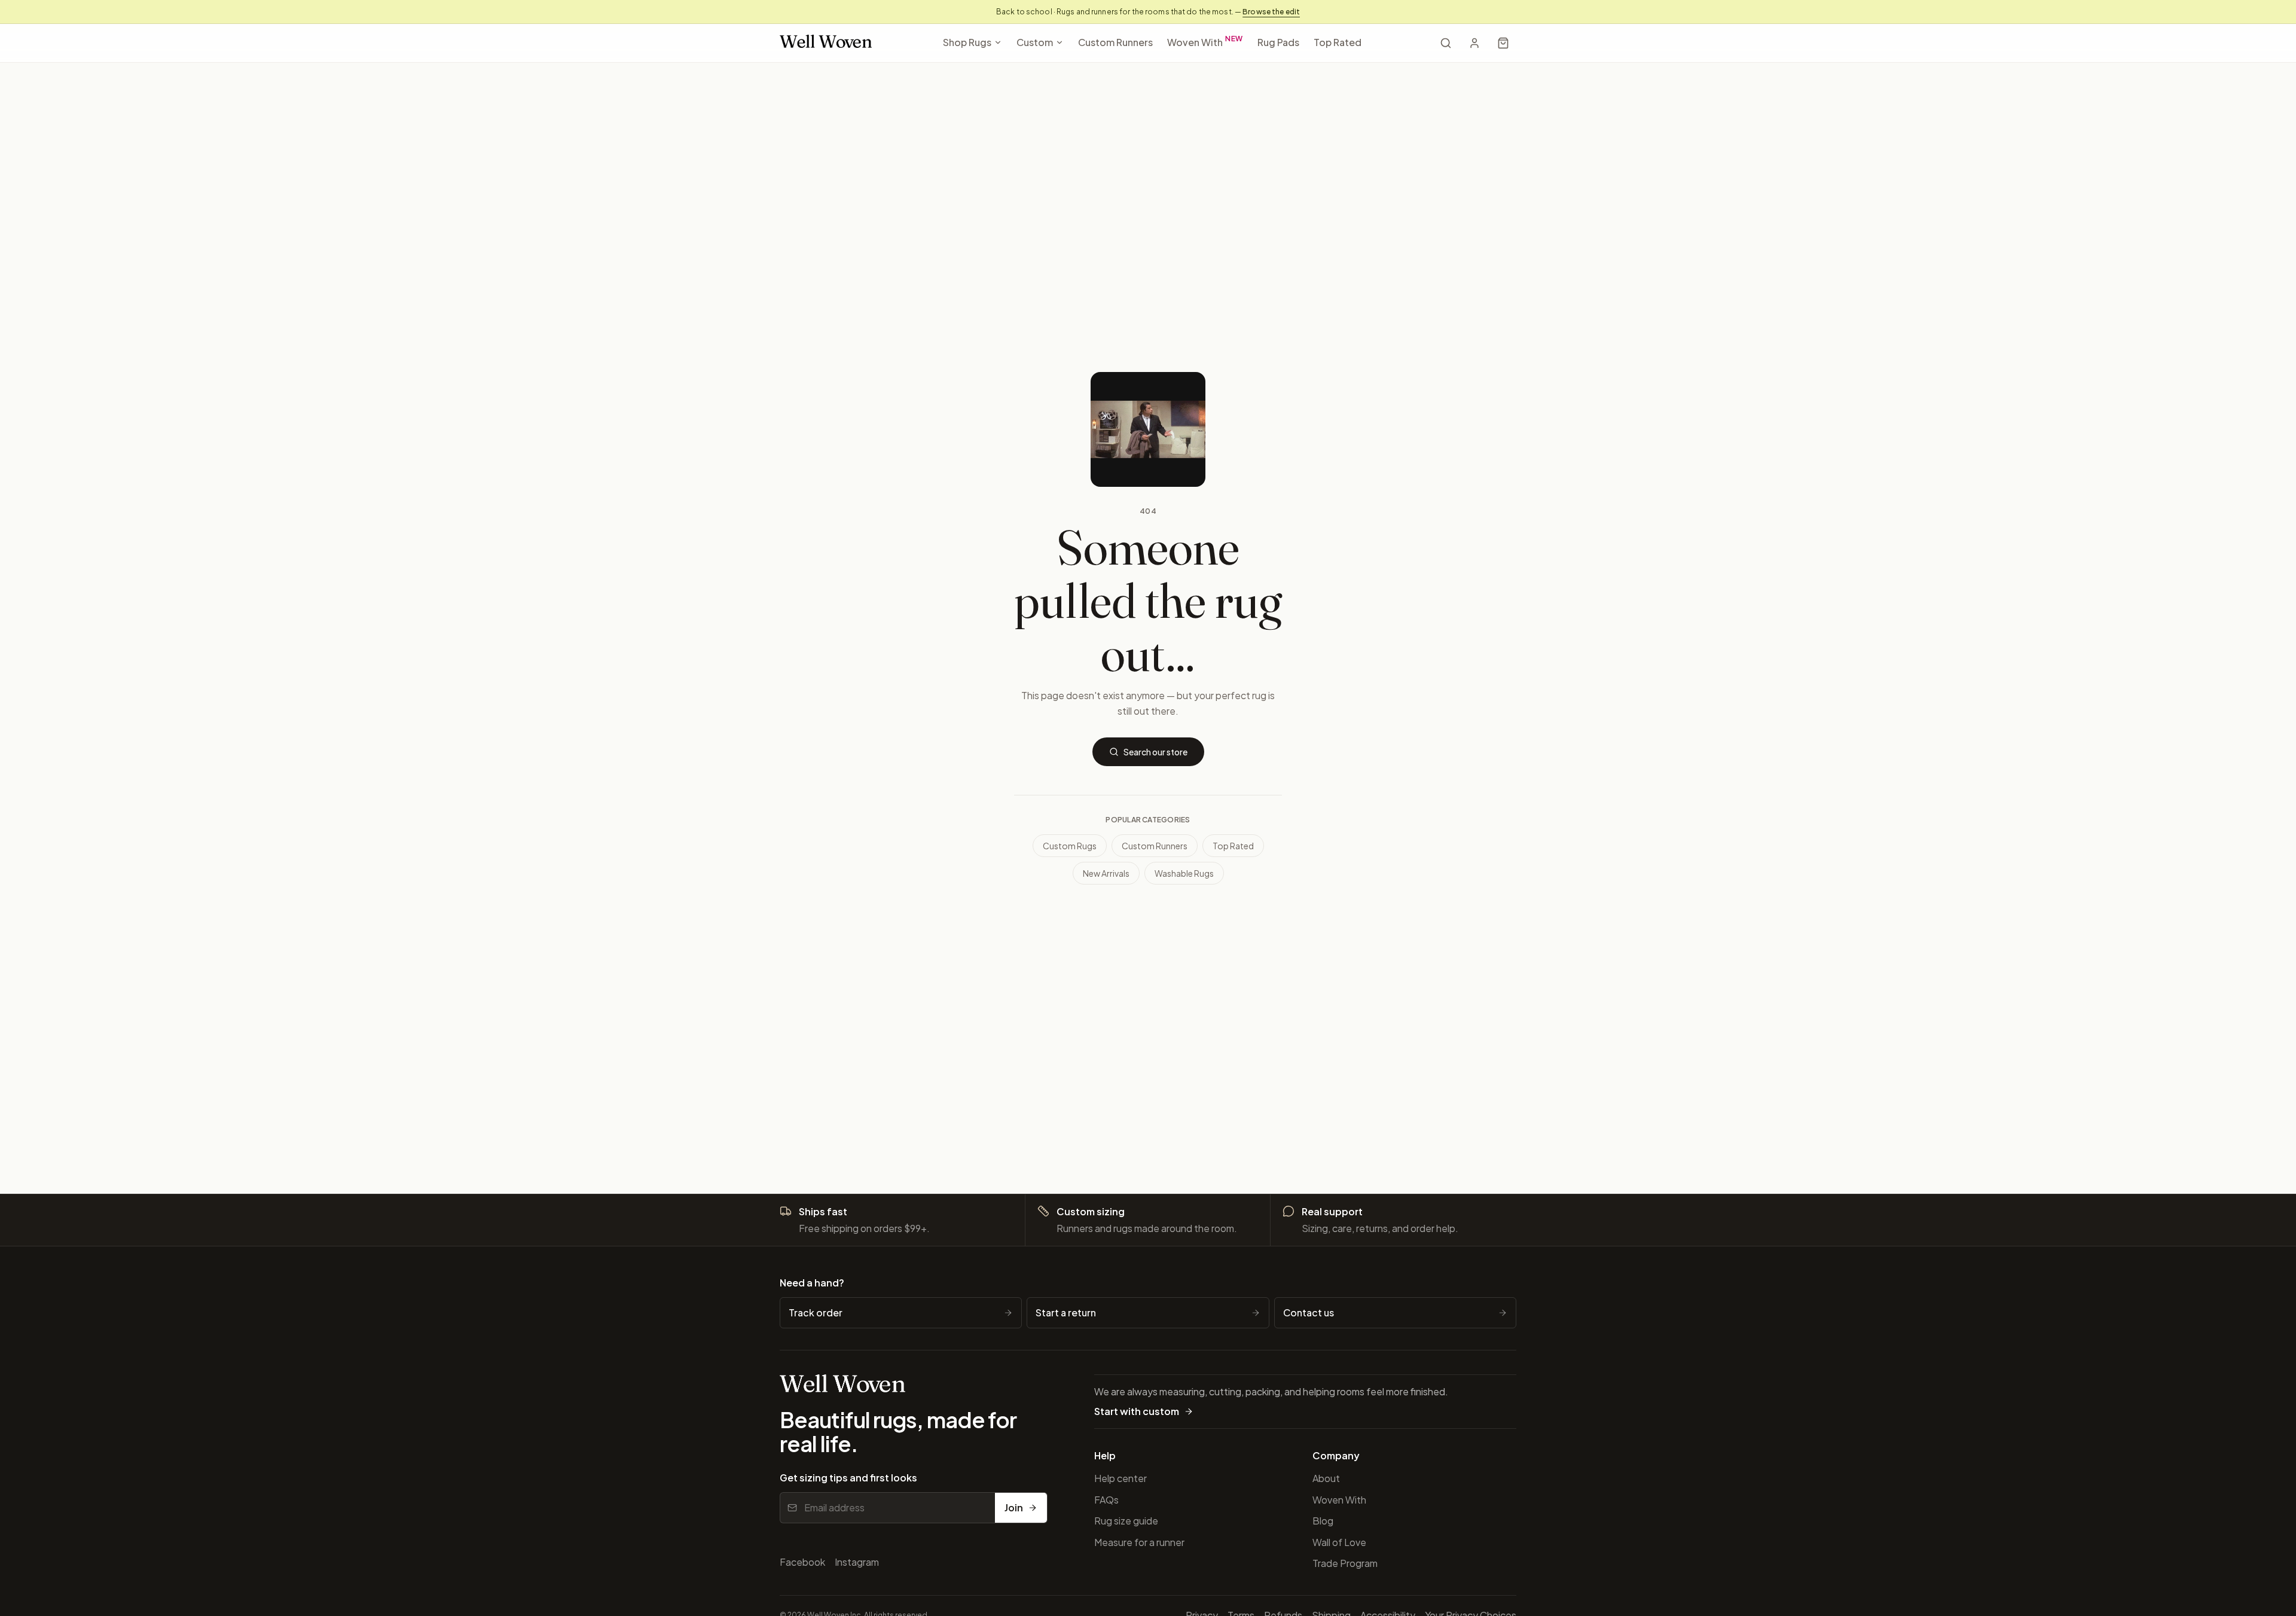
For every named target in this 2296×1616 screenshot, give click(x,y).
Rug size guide (1126, 1521)
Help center (1120, 1478)
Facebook (802, 1562)
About (1326, 1478)
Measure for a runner (1139, 1542)
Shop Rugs (967, 42)
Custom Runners (1115, 42)
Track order (816, 1312)
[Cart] (1503, 43)
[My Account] (1474, 43)
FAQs (1106, 1500)
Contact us (1309, 1312)
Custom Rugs (1070, 846)
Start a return (1066, 1312)
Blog (1323, 1521)
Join (1014, 1507)
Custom (1035, 42)
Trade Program (1345, 1563)
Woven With (1205, 41)
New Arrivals (1106, 873)
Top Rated (1338, 42)
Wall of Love (1339, 1542)
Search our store (1155, 752)
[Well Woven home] (826, 43)
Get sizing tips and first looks (848, 1478)
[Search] (1446, 43)
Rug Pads (1278, 42)
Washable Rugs (1184, 873)
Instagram (857, 1562)
